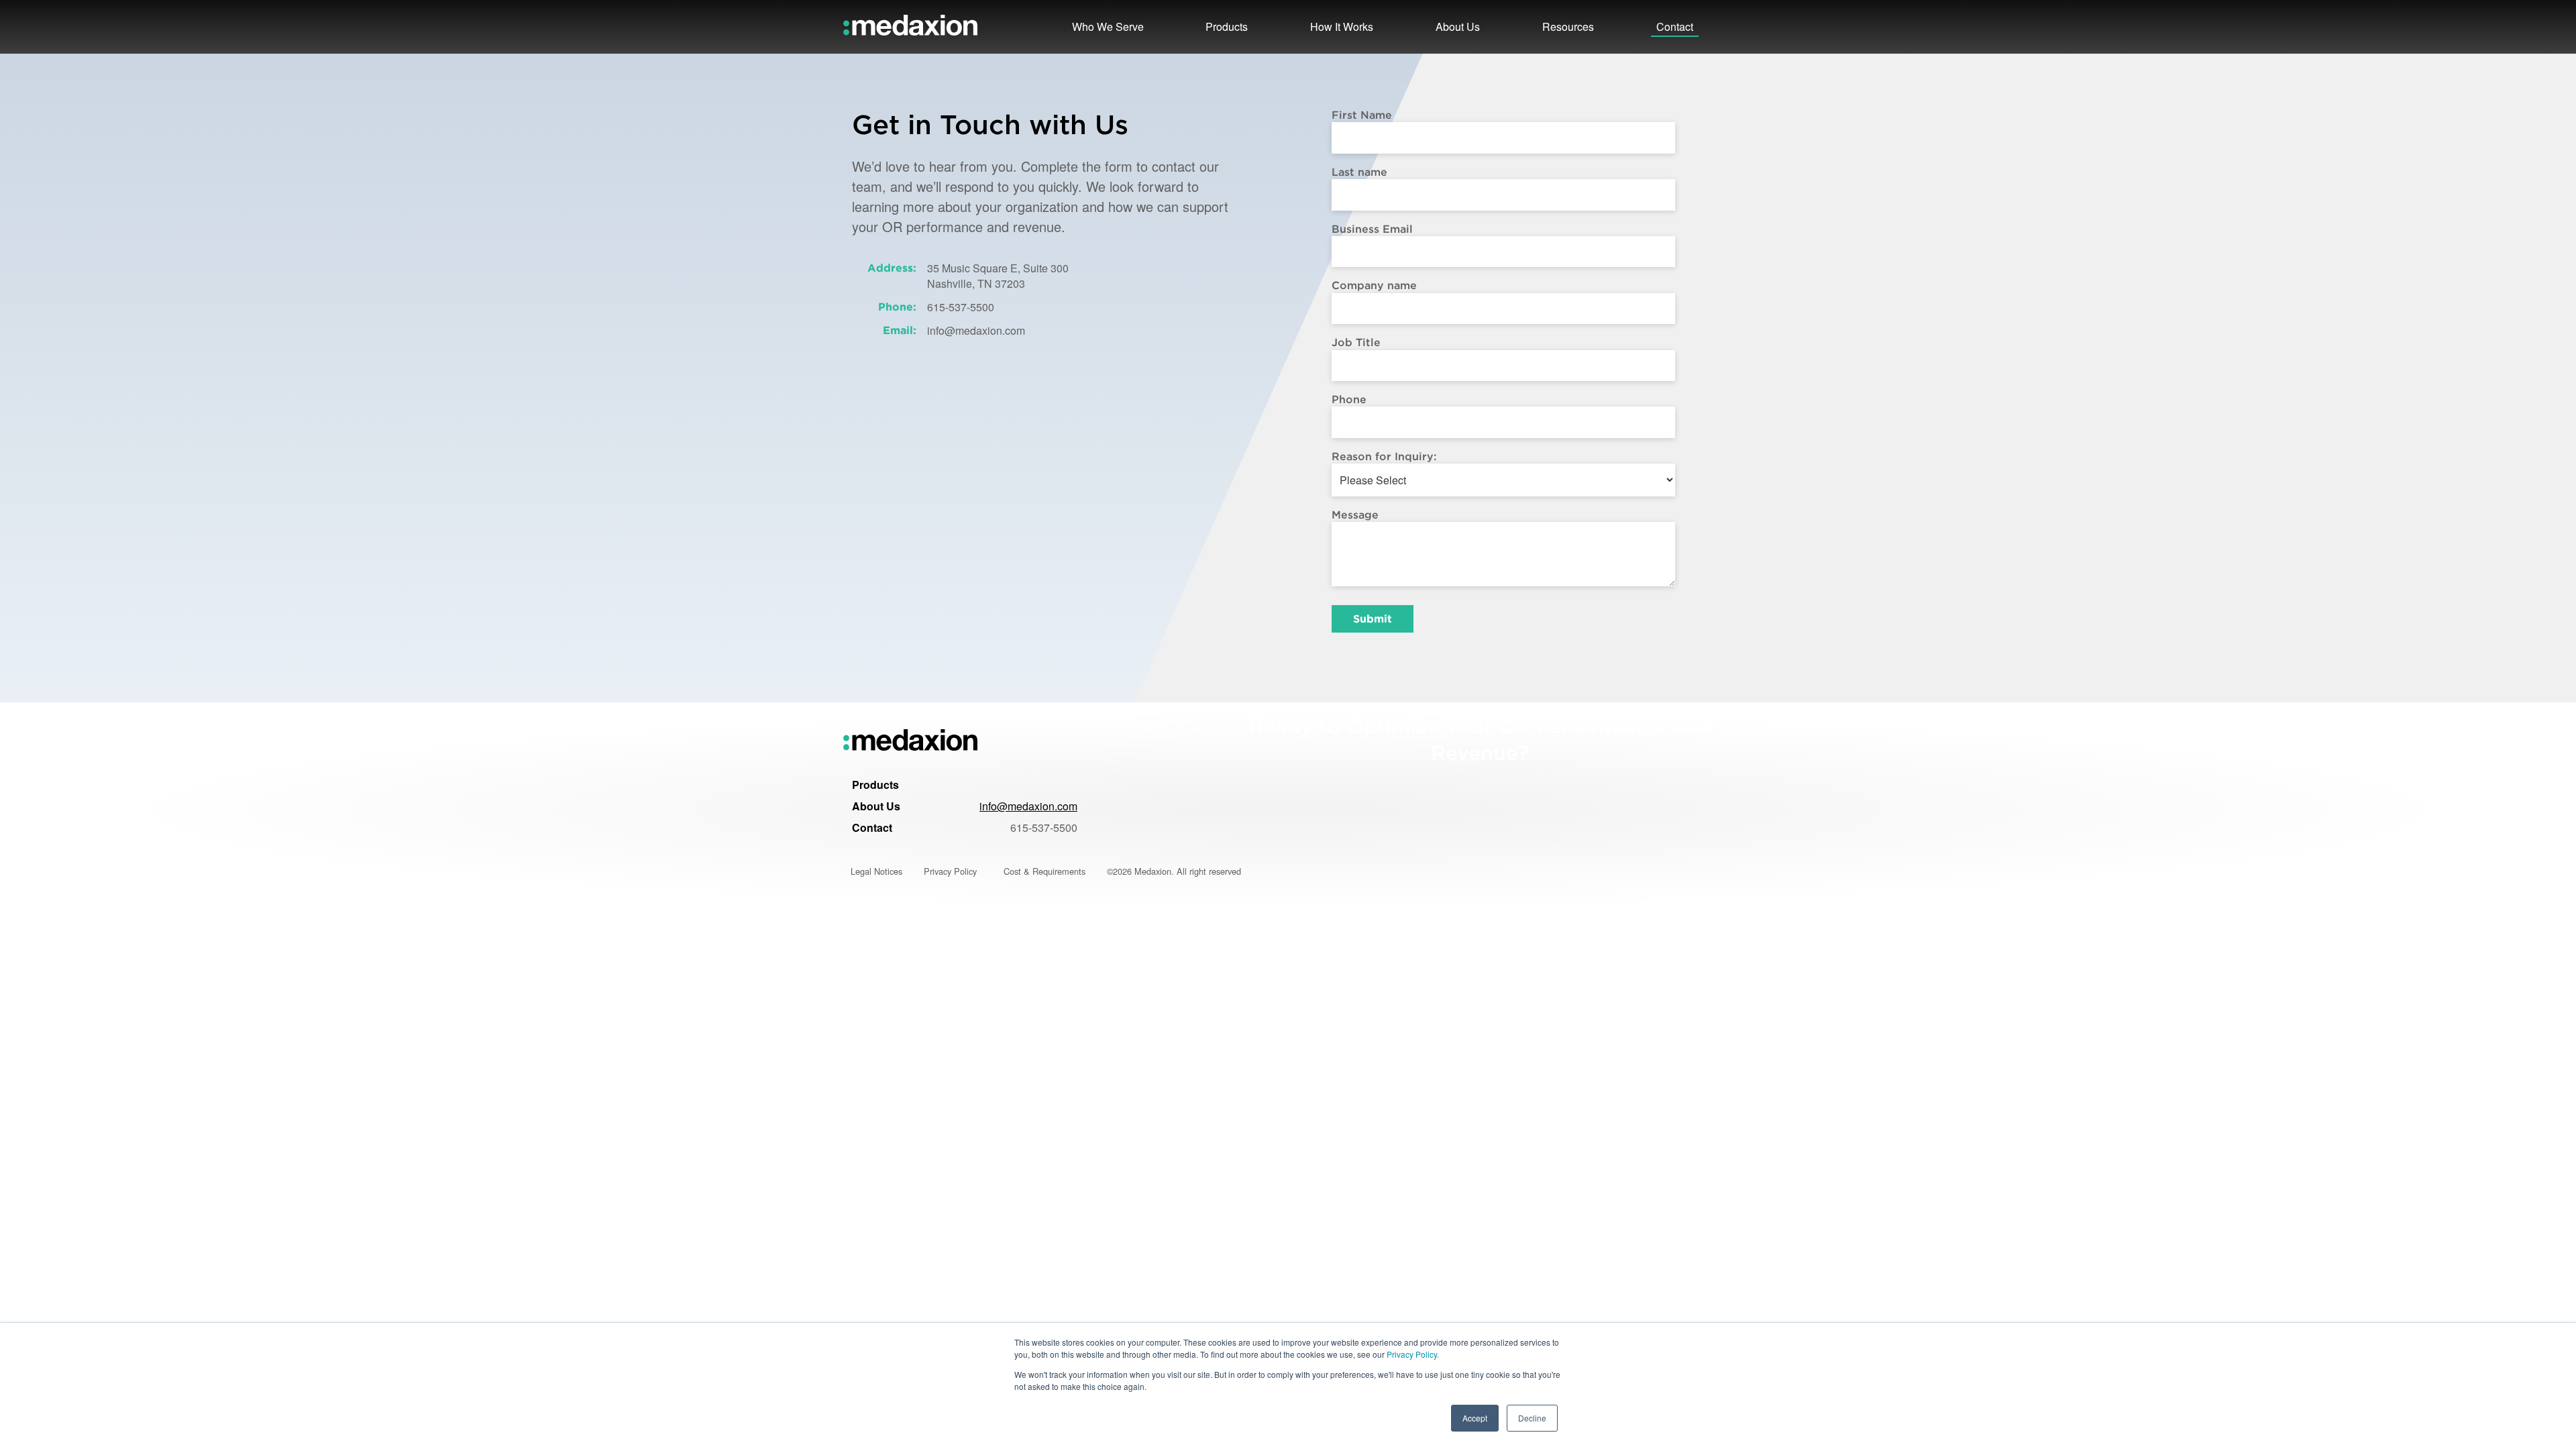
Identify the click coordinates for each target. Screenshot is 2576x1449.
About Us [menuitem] (876, 806)
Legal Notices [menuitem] (876, 871)
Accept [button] (1475, 1418)
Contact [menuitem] (872, 827)
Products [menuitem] (875, 785)
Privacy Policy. (1413, 1354)
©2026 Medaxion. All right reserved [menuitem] (1174, 871)
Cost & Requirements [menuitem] (1044, 871)
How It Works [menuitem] (1342, 26)
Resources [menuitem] (1568, 26)
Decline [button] (1532, 1418)
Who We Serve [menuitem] (1108, 26)
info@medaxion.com (1028, 806)
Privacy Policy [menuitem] (950, 871)
